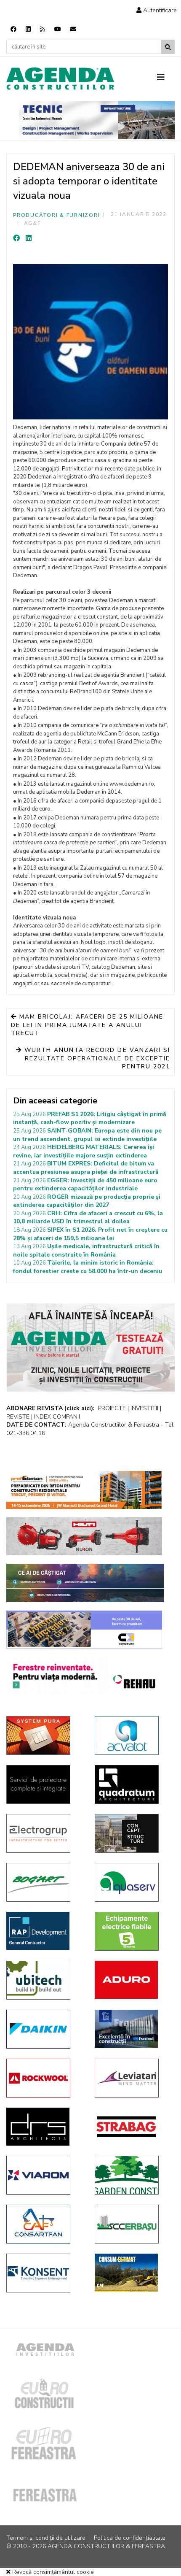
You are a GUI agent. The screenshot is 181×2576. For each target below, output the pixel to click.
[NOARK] (133, 1931)
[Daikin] (44, 2029)
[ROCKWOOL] (44, 2078)
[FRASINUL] (133, 2029)
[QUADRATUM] (133, 1784)
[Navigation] (166, 78)
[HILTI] (84, 1536)
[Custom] (43, 29)
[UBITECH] (44, 1980)
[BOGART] (44, 1882)
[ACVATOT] (133, 1735)
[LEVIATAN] (133, 2078)
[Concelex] (84, 1630)
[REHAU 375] (84, 1676)
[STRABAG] (133, 2127)
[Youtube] (58, 29)
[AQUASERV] (133, 1882)
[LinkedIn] (29, 238)
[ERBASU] (133, 2224)
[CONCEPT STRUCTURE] (133, 1833)
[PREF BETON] (84, 1490)
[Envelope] (73, 29)
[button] (157, 10)
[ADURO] (133, 1980)
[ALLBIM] (85, 1583)
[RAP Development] (44, 1931)
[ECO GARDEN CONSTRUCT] (133, 2175)
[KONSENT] (44, 2273)
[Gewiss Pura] (44, 1735)
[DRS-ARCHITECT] (44, 2127)
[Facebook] (13, 29)
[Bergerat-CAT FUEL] (133, 2273)
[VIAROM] (44, 2175)
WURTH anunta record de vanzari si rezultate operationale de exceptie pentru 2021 (96, 1058)
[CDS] (44, 1784)
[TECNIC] (97, 120)
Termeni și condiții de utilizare (46, 2538)
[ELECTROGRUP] (44, 1833)
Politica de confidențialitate (130, 2538)
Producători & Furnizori (56, 215)
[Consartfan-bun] (44, 2224)
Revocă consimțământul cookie (52, 2572)
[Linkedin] (28, 29)
